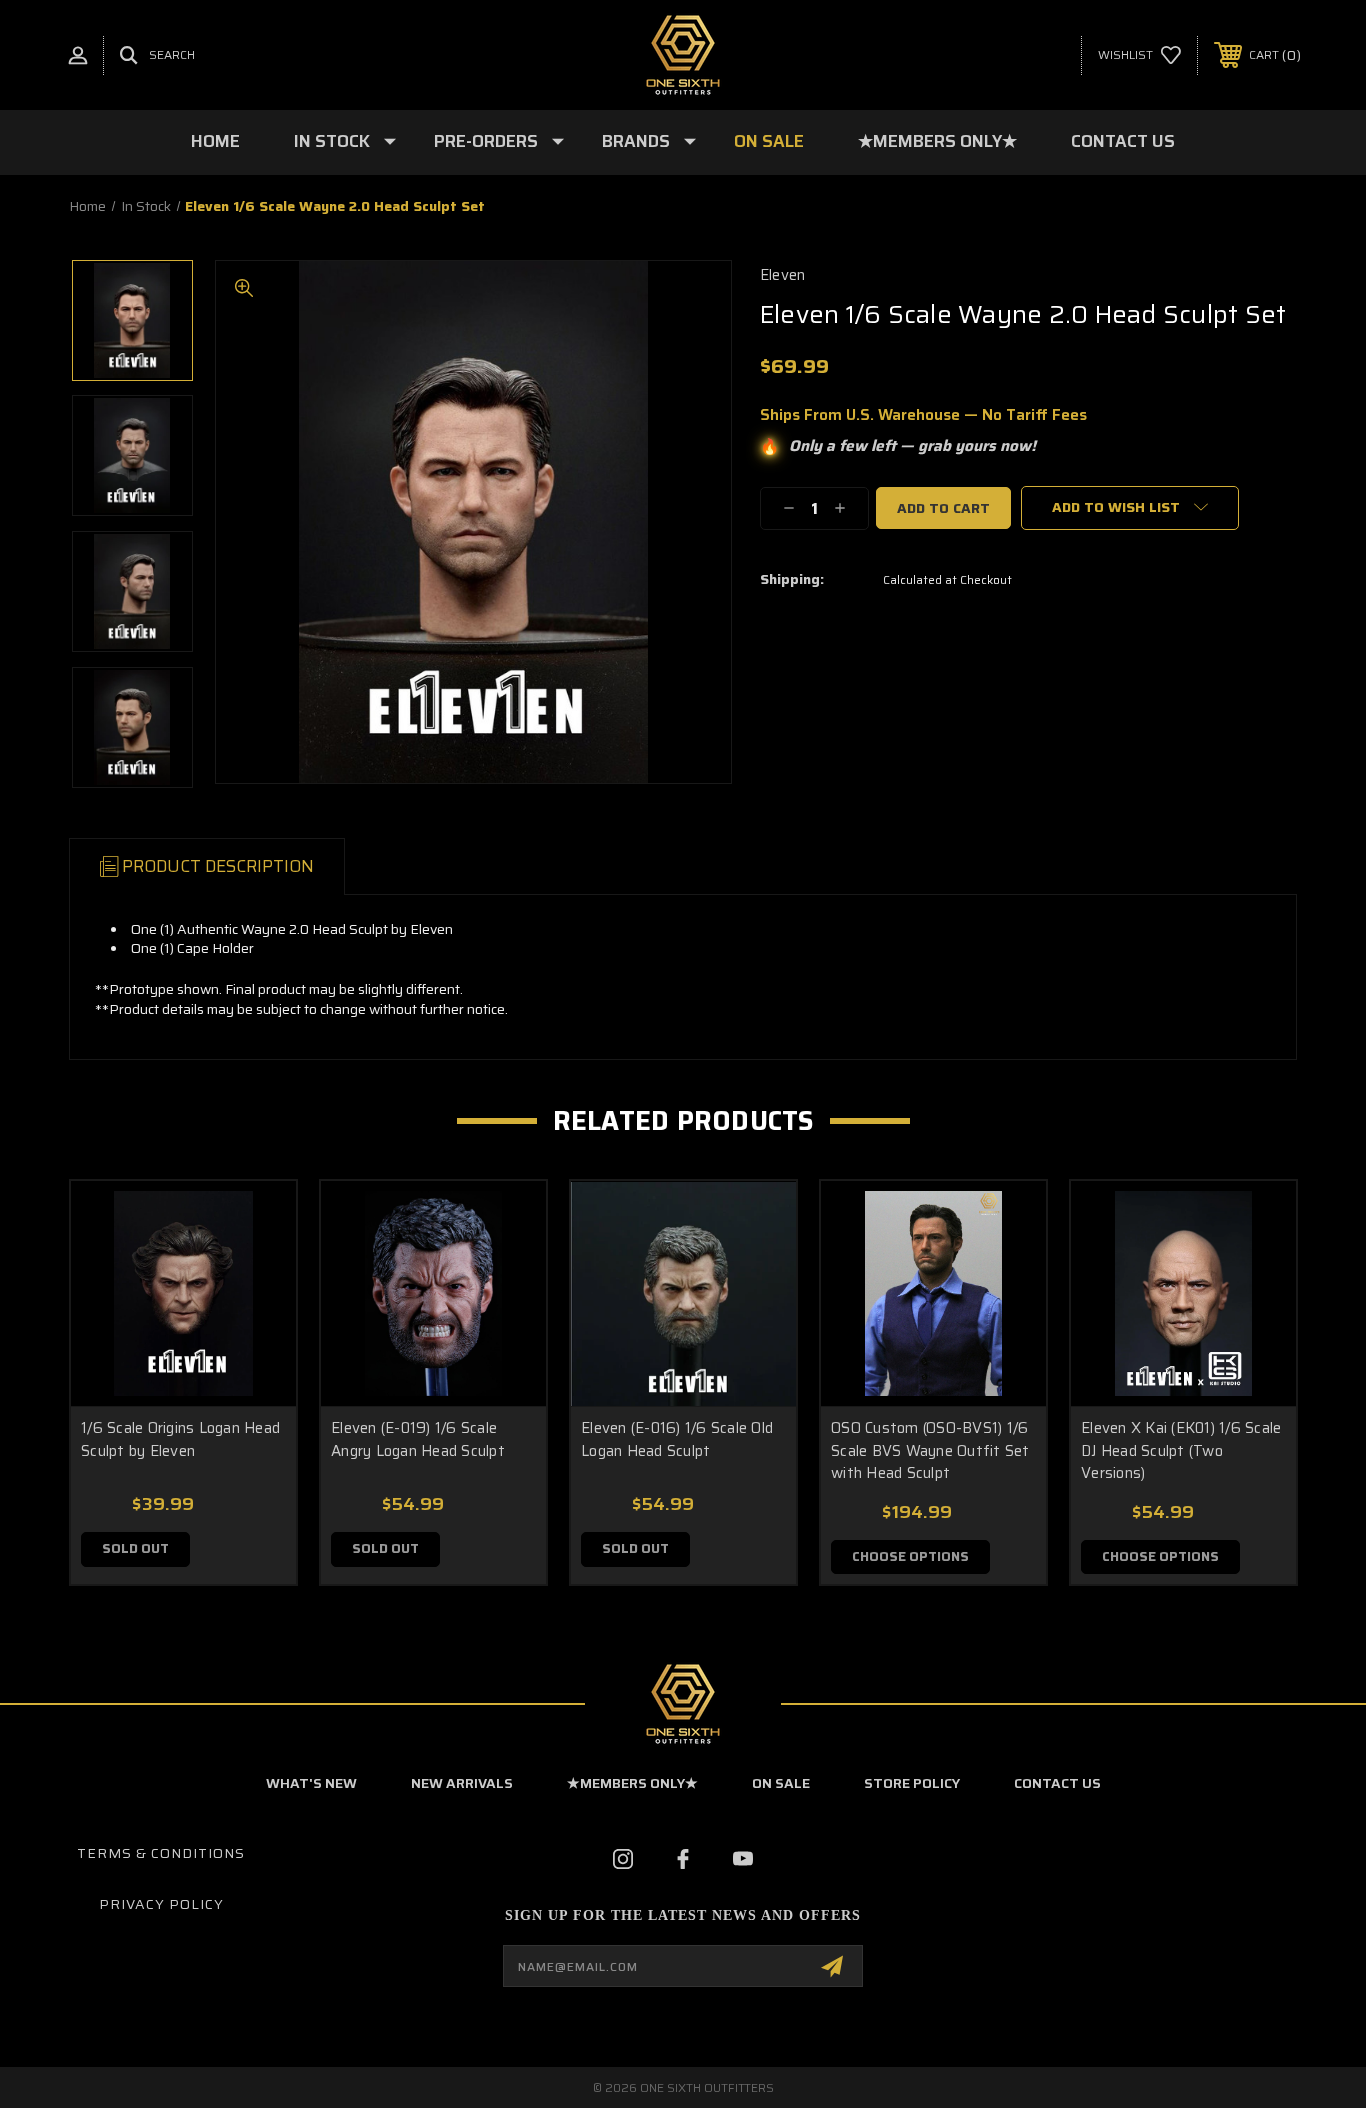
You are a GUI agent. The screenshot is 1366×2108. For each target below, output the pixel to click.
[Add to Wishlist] (256, 1272)
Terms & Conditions (161, 1853)
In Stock (332, 141)
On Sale (769, 141)
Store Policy (912, 1783)
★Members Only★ (937, 141)
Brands (636, 141)
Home (215, 141)
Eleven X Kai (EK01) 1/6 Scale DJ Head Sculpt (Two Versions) (1181, 1450)
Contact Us (1123, 141)
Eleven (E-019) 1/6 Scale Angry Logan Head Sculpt (418, 1439)
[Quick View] (256, 1221)
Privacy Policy (161, 1904)
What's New (311, 1783)
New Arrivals (462, 1783)
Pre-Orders (486, 141)
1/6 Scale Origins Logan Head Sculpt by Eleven (180, 1439)
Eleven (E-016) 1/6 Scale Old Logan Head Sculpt (677, 1439)
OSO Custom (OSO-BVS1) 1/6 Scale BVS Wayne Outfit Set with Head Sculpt (930, 1450)
